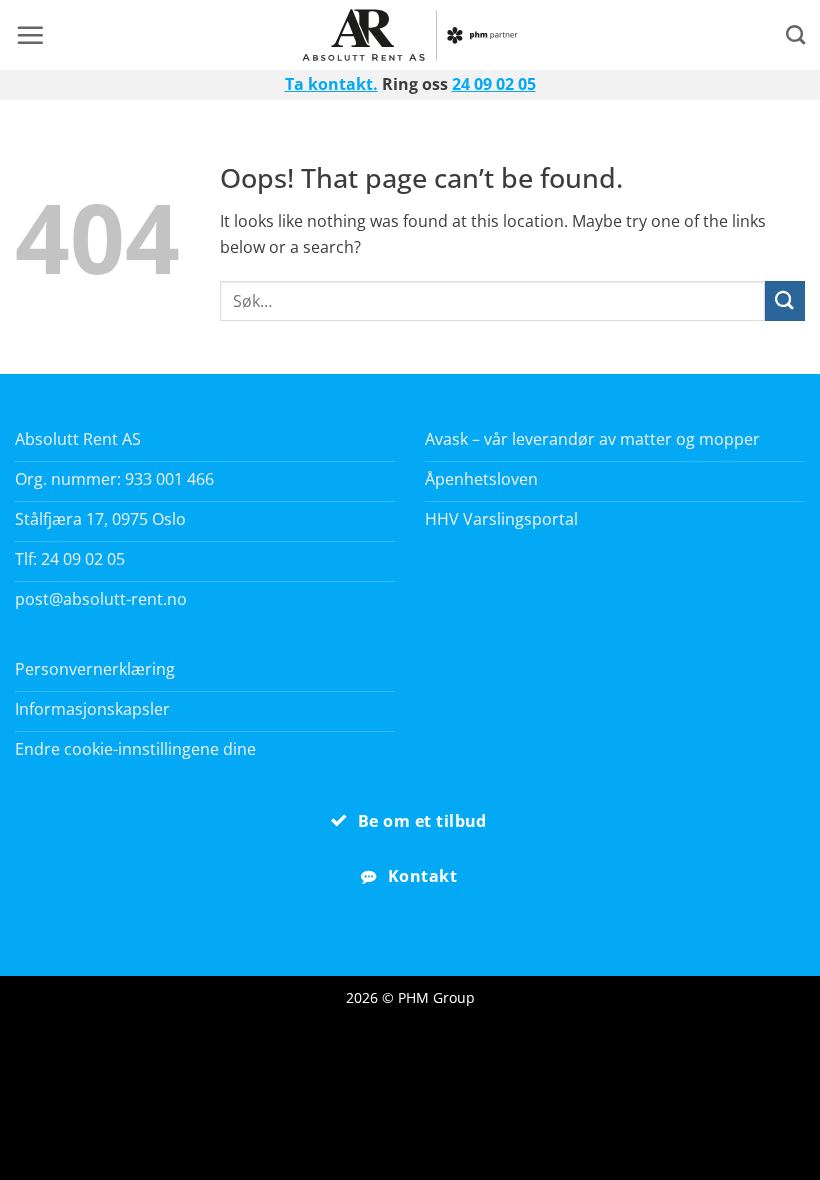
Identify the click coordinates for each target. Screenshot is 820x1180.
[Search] (795, 34)
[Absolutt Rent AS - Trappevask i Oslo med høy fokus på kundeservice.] (410, 35)
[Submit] (785, 300)
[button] (30, 35)
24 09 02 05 (494, 84)
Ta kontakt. (331, 84)
